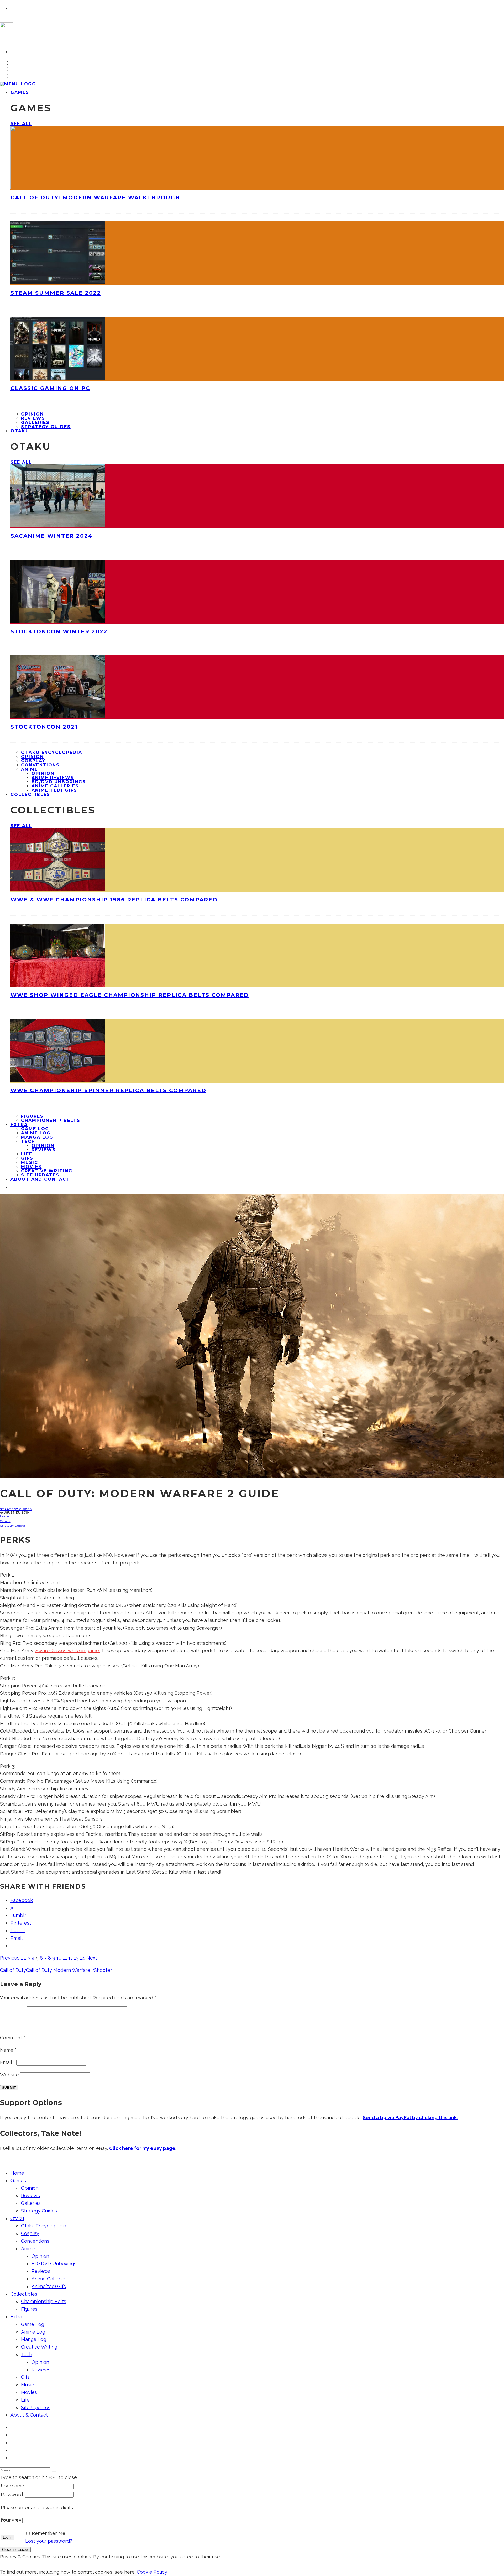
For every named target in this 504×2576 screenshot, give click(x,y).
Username (12, 2486)
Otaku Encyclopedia (52, 752)
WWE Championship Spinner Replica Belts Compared (108, 1090)
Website (9, 2075)
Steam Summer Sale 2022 (56, 293)
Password (12, 2494)
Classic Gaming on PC (50, 388)
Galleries (35, 423)
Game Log (35, 1129)
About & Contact (29, 2415)
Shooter (103, 1970)
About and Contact (40, 1179)
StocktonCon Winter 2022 (59, 631)
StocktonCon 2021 (44, 727)
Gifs (27, 1158)
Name (8, 2050)
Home (17, 2173)
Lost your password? (49, 2541)
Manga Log (37, 1137)
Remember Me (49, 2533)
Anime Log (36, 1133)
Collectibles (30, 794)
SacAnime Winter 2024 (51, 536)
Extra (19, 1125)
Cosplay (33, 761)
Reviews (33, 418)
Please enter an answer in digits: (37, 2508)
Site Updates (36, 2407)
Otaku (20, 431)
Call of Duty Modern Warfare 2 (60, 1970)
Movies (31, 1167)
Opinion (32, 414)
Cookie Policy (152, 2572)
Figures (32, 1116)
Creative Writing (47, 1171)
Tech (28, 1141)
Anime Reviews (53, 778)
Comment (13, 2038)
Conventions (40, 765)
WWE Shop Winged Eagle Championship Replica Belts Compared (130, 995)
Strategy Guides (46, 427)
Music (30, 1162)
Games (20, 92)
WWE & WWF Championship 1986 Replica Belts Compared (114, 900)
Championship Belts (51, 1120)
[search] (54, 2471)
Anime (29, 769)
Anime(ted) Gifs (54, 790)
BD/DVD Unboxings (59, 782)
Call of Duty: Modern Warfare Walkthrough (95, 198)
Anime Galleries (55, 786)
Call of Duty (13, 1970)
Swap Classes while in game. (68, 1650)
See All (21, 124)
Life (27, 1154)
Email (7, 2062)
